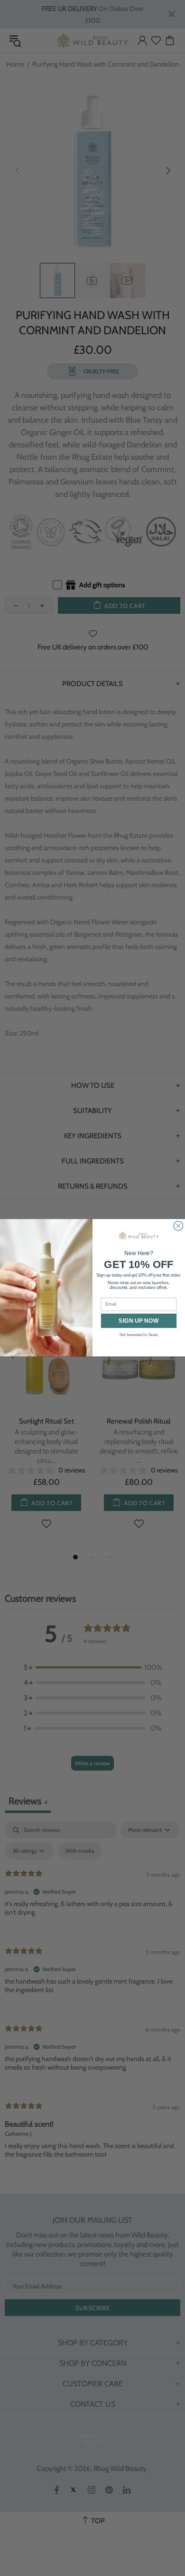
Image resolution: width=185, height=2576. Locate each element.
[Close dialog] (178, 1226)
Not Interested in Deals (139, 1335)
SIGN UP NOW (139, 1321)
